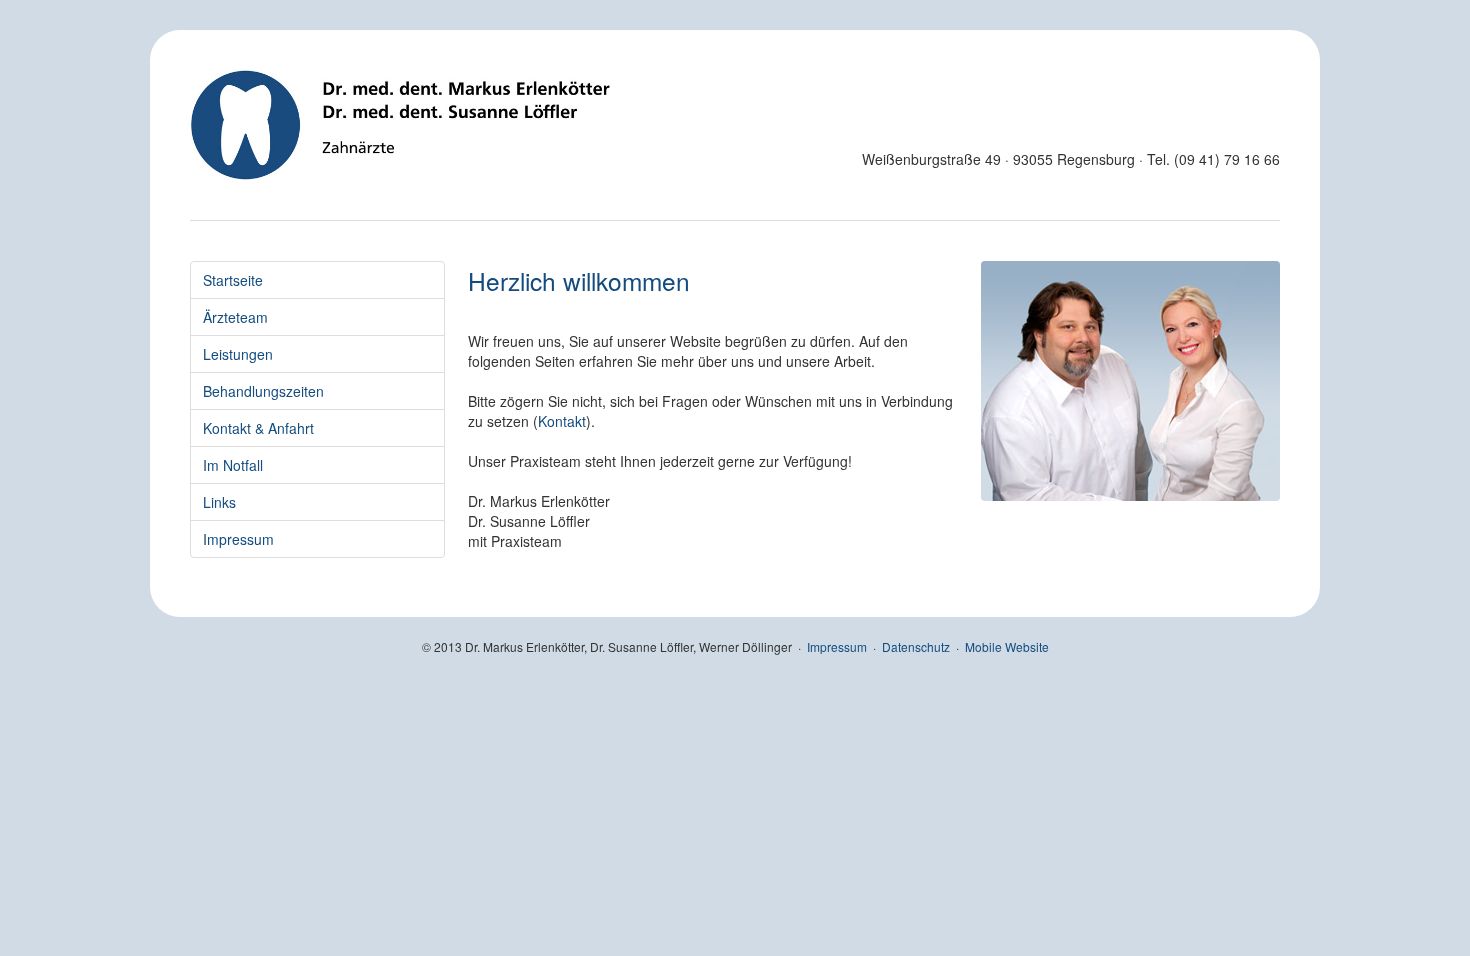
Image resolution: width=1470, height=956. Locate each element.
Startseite (233, 280)
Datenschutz (916, 646)
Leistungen (238, 354)
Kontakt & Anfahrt (258, 428)
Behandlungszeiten (263, 391)
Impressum (238, 539)
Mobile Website (1007, 646)
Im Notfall (233, 465)
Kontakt (562, 421)
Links (219, 502)
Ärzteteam (235, 317)
